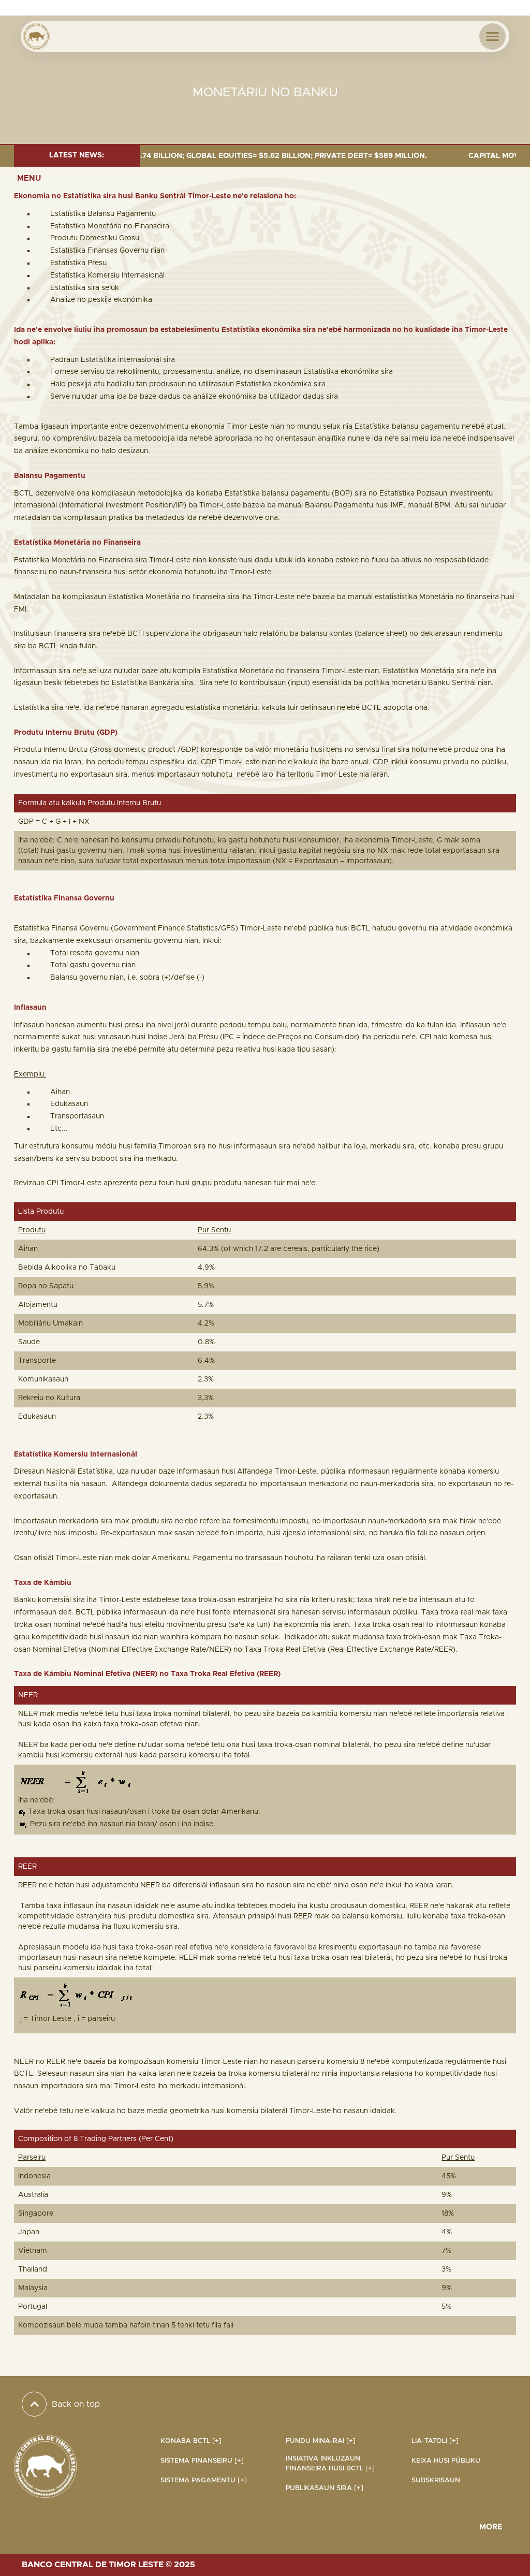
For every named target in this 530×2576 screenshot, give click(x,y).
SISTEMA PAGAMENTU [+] (204, 2480)
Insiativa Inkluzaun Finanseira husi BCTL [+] (330, 2464)
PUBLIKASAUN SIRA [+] (325, 2488)
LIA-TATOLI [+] (435, 2441)
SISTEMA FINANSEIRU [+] (202, 2461)
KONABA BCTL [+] (191, 2441)
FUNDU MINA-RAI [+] (321, 2441)
